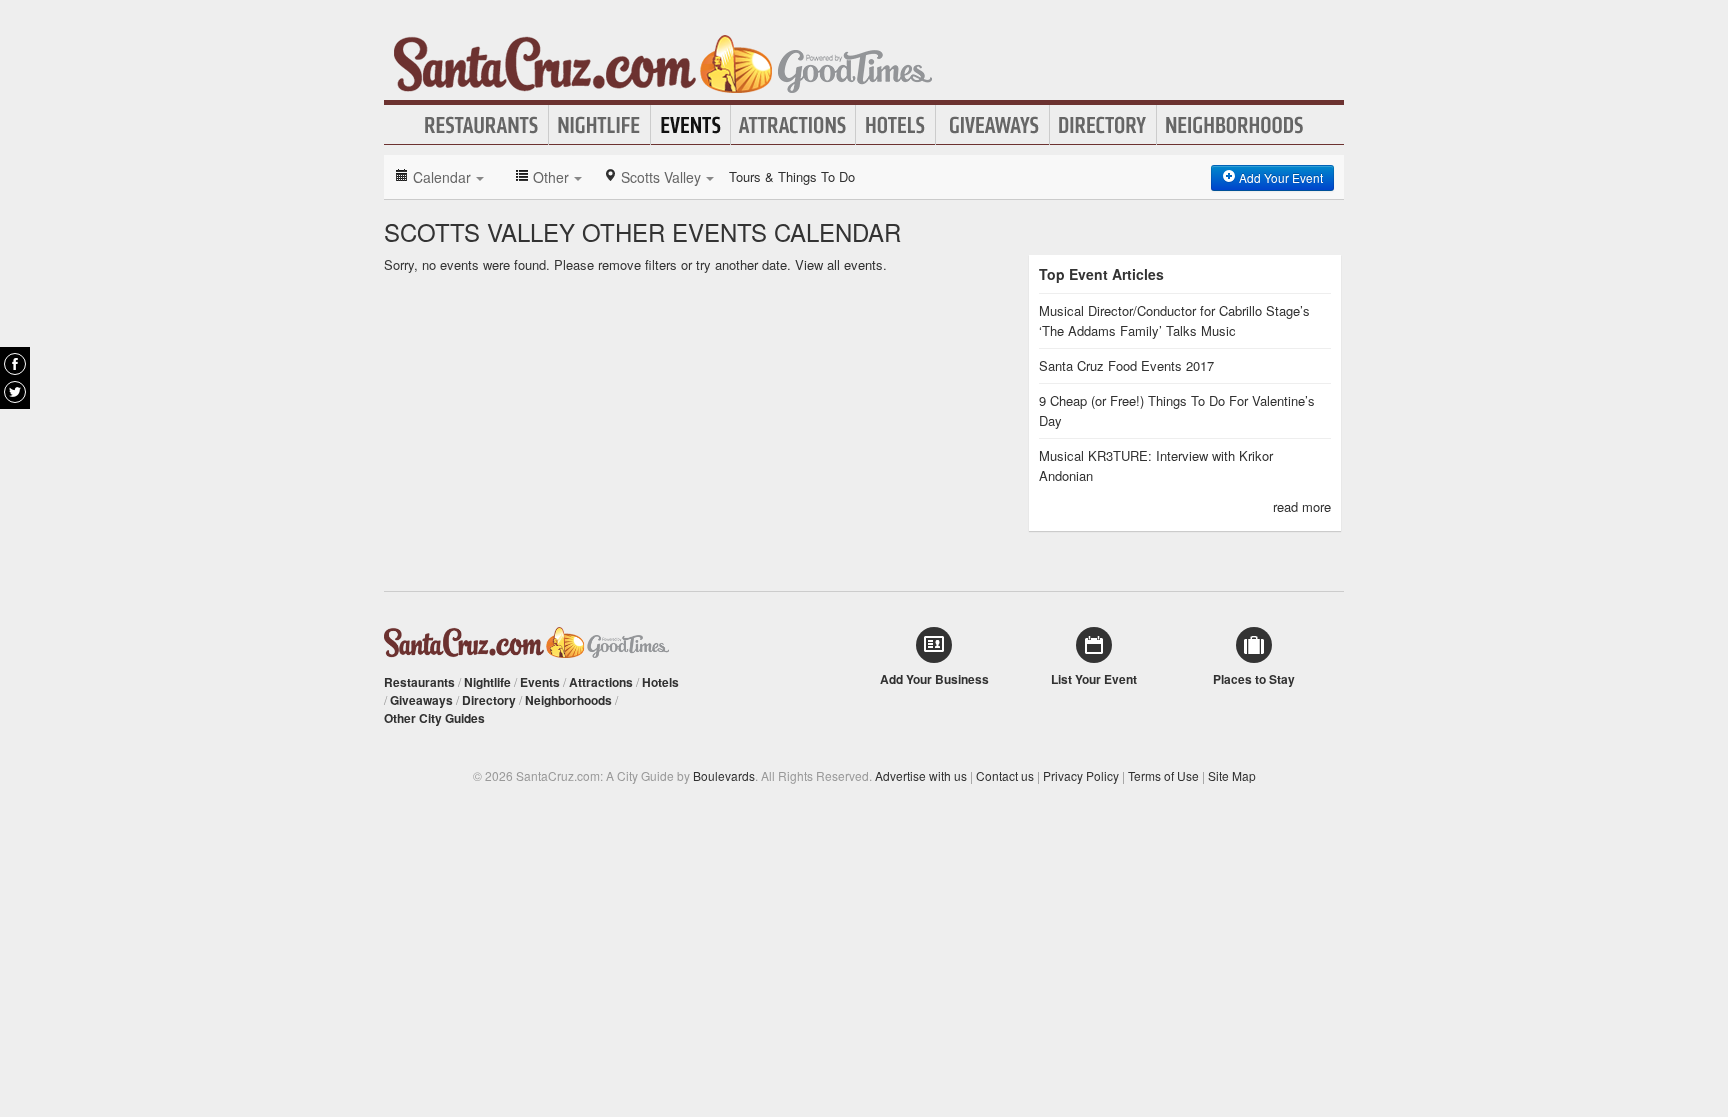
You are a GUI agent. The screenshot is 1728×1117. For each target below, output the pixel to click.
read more (1302, 506)
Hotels (895, 125)
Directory (1103, 125)
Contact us (1005, 775)
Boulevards (724, 775)
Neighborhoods (1235, 125)
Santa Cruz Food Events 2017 (1126, 365)
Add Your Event (1279, 177)
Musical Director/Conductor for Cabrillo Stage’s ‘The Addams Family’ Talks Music (1174, 320)
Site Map (1232, 775)
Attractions (793, 125)
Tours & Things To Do (792, 176)
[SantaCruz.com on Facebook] (15, 364)
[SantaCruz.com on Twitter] (15, 392)
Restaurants (482, 125)
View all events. (841, 264)
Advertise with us (921, 775)
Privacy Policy (1081, 775)
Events (690, 125)
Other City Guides (434, 718)
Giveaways (992, 125)
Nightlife (599, 125)
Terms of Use (1163, 775)
